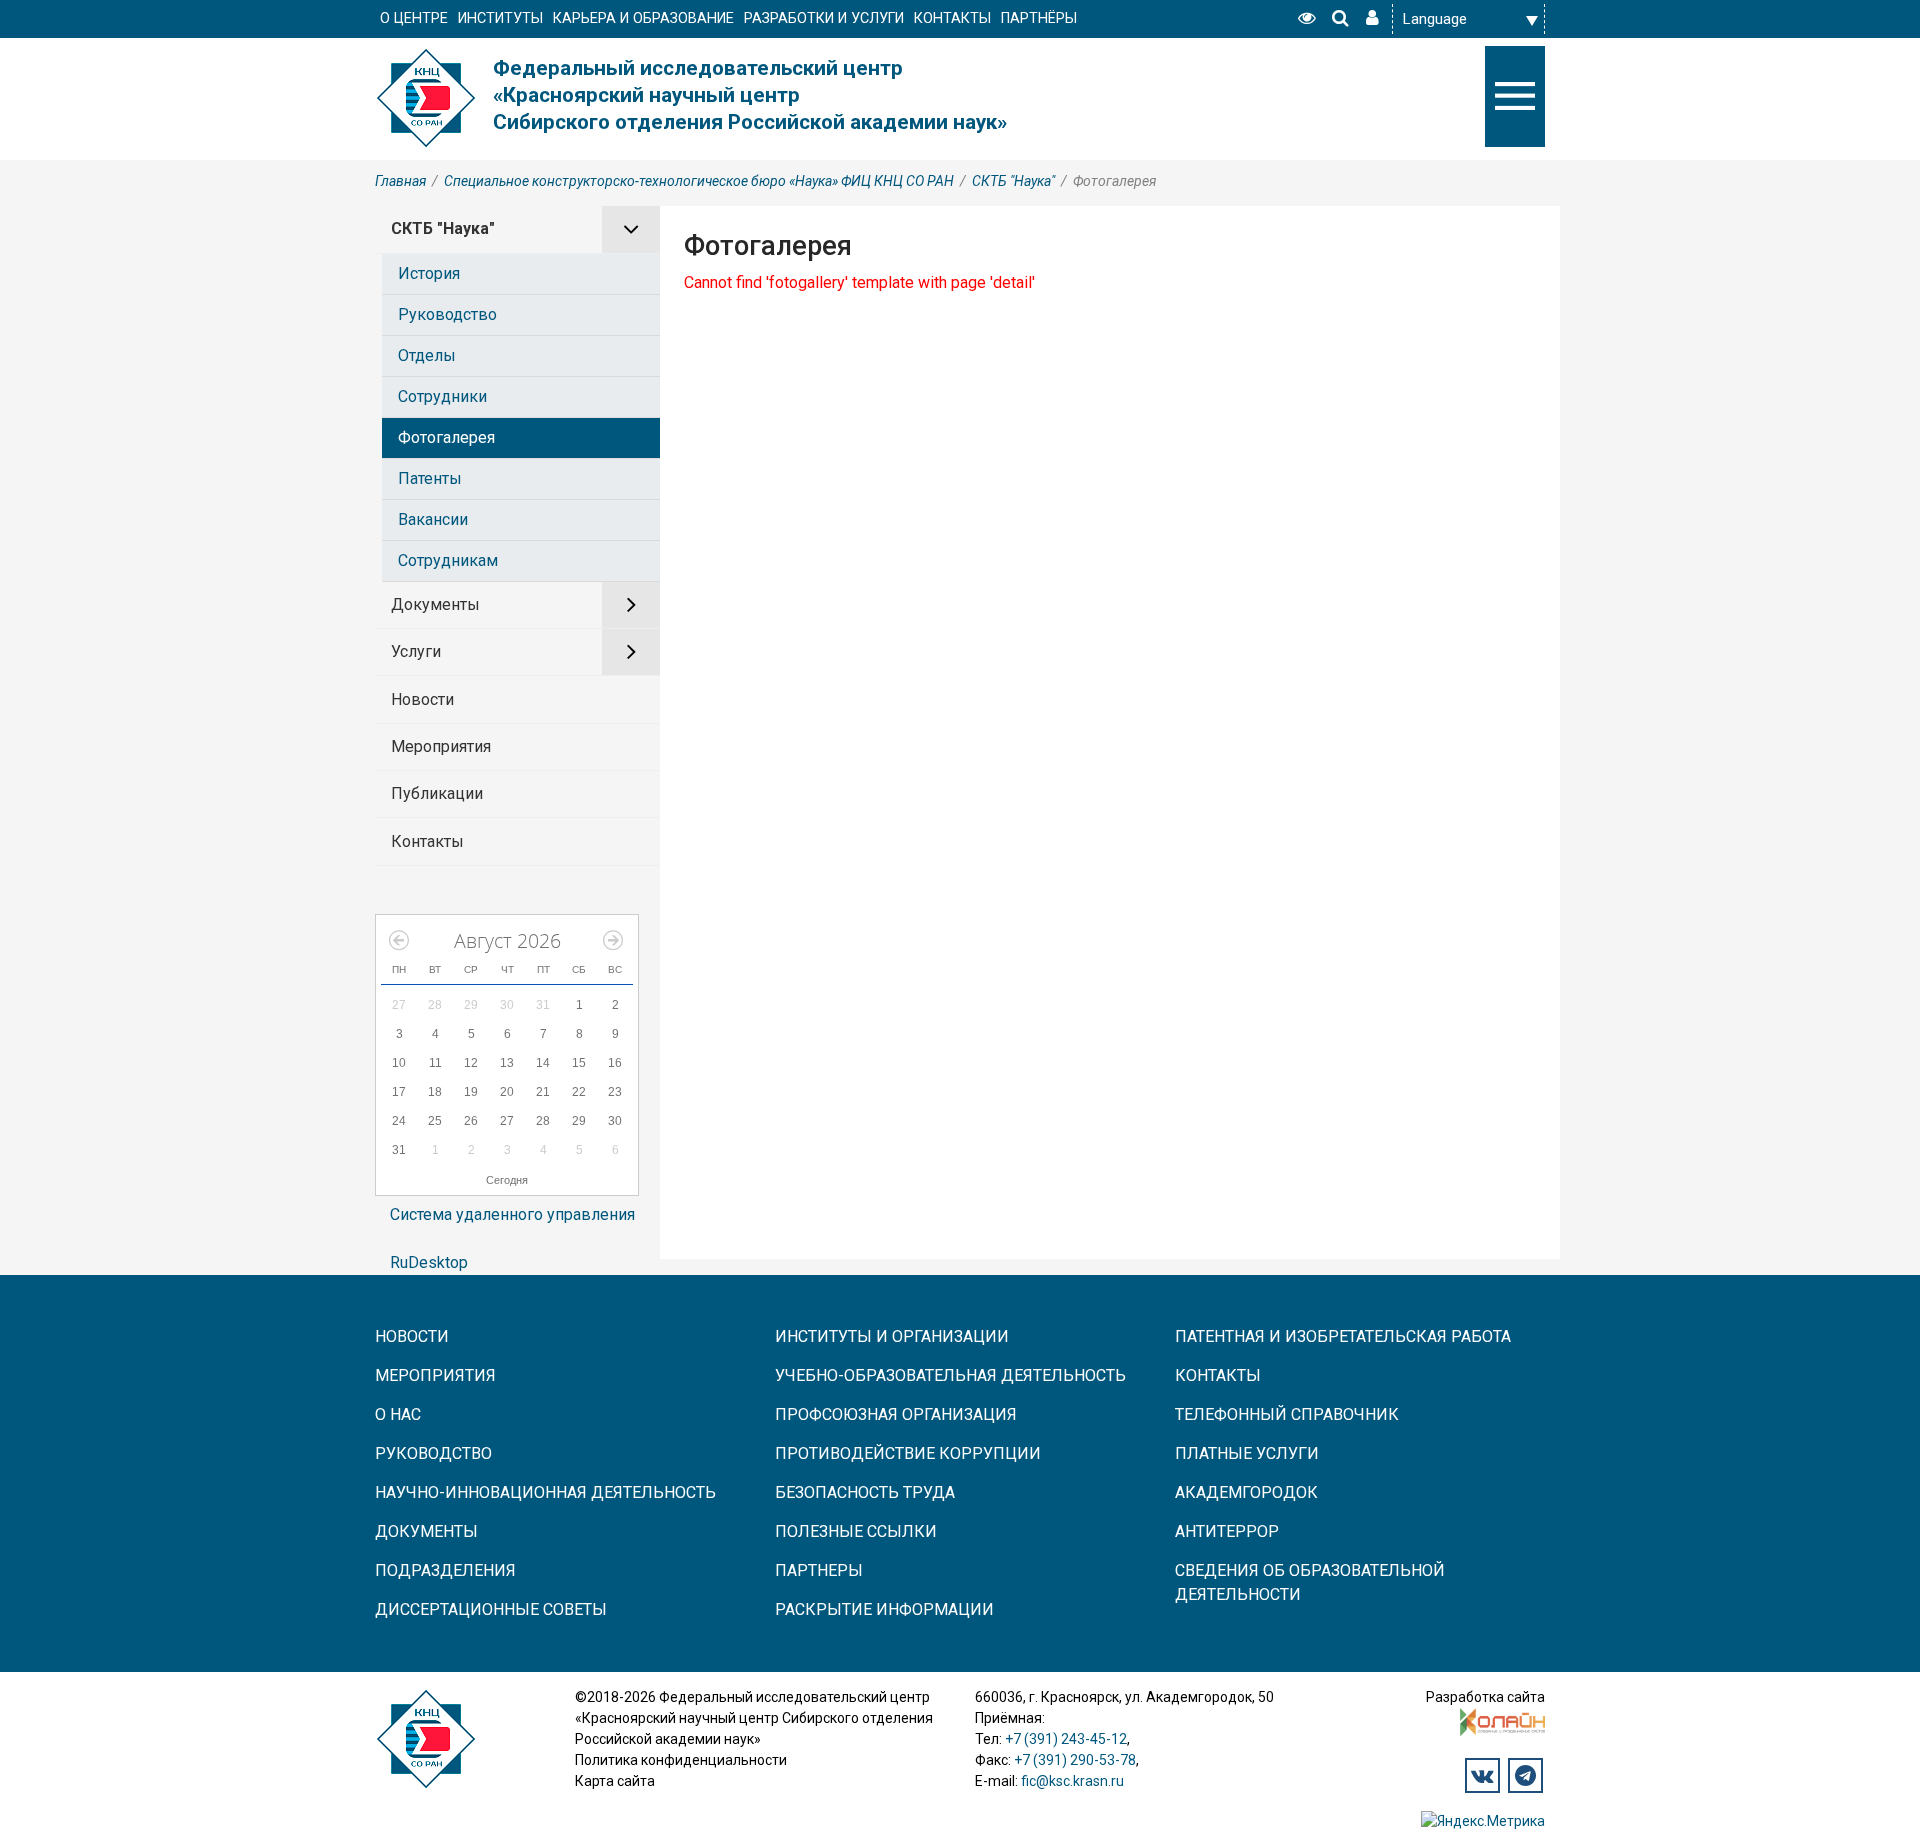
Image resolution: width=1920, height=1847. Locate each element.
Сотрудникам (448, 560)
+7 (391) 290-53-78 (1075, 1760)
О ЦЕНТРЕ (414, 18)
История (429, 273)
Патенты (430, 478)
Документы (435, 604)
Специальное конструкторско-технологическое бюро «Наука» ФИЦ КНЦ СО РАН (699, 181)
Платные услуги (1247, 1453)
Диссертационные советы (491, 1609)
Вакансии (433, 519)
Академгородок (1246, 1492)
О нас (398, 1414)
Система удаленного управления (512, 1214)
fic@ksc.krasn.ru (1072, 1781)
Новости (422, 699)
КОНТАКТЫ (952, 18)
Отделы (427, 355)
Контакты (427, 841)
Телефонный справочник (1287, 1414)
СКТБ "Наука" (1013, 181)
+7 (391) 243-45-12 (1066, 1739)
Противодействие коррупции (908, 1453)
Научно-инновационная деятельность (545, 1492)
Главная (400, 181)
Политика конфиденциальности (681, 1760)
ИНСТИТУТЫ (500, 18)
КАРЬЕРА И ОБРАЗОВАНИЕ (643, 18)
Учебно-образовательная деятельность (950, 1375)
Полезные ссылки (856, 1531)
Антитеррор (1227, 1531)
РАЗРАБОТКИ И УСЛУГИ (824, 18)
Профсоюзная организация (896, 1414)
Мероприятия (441, 746)
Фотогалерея (446, 437)
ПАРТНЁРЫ (1039, 18)
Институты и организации (892, 1336)
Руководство (447, 314)
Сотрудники (442, 396)
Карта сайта (615, 1781)
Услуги (416, 651)
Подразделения (445, 1570)
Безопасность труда (865, 1492)
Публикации (437, 793)
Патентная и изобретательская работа (1343, 1336)
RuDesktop (429, 1262)
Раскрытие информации (884, 1609)
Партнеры (819, 1570)
